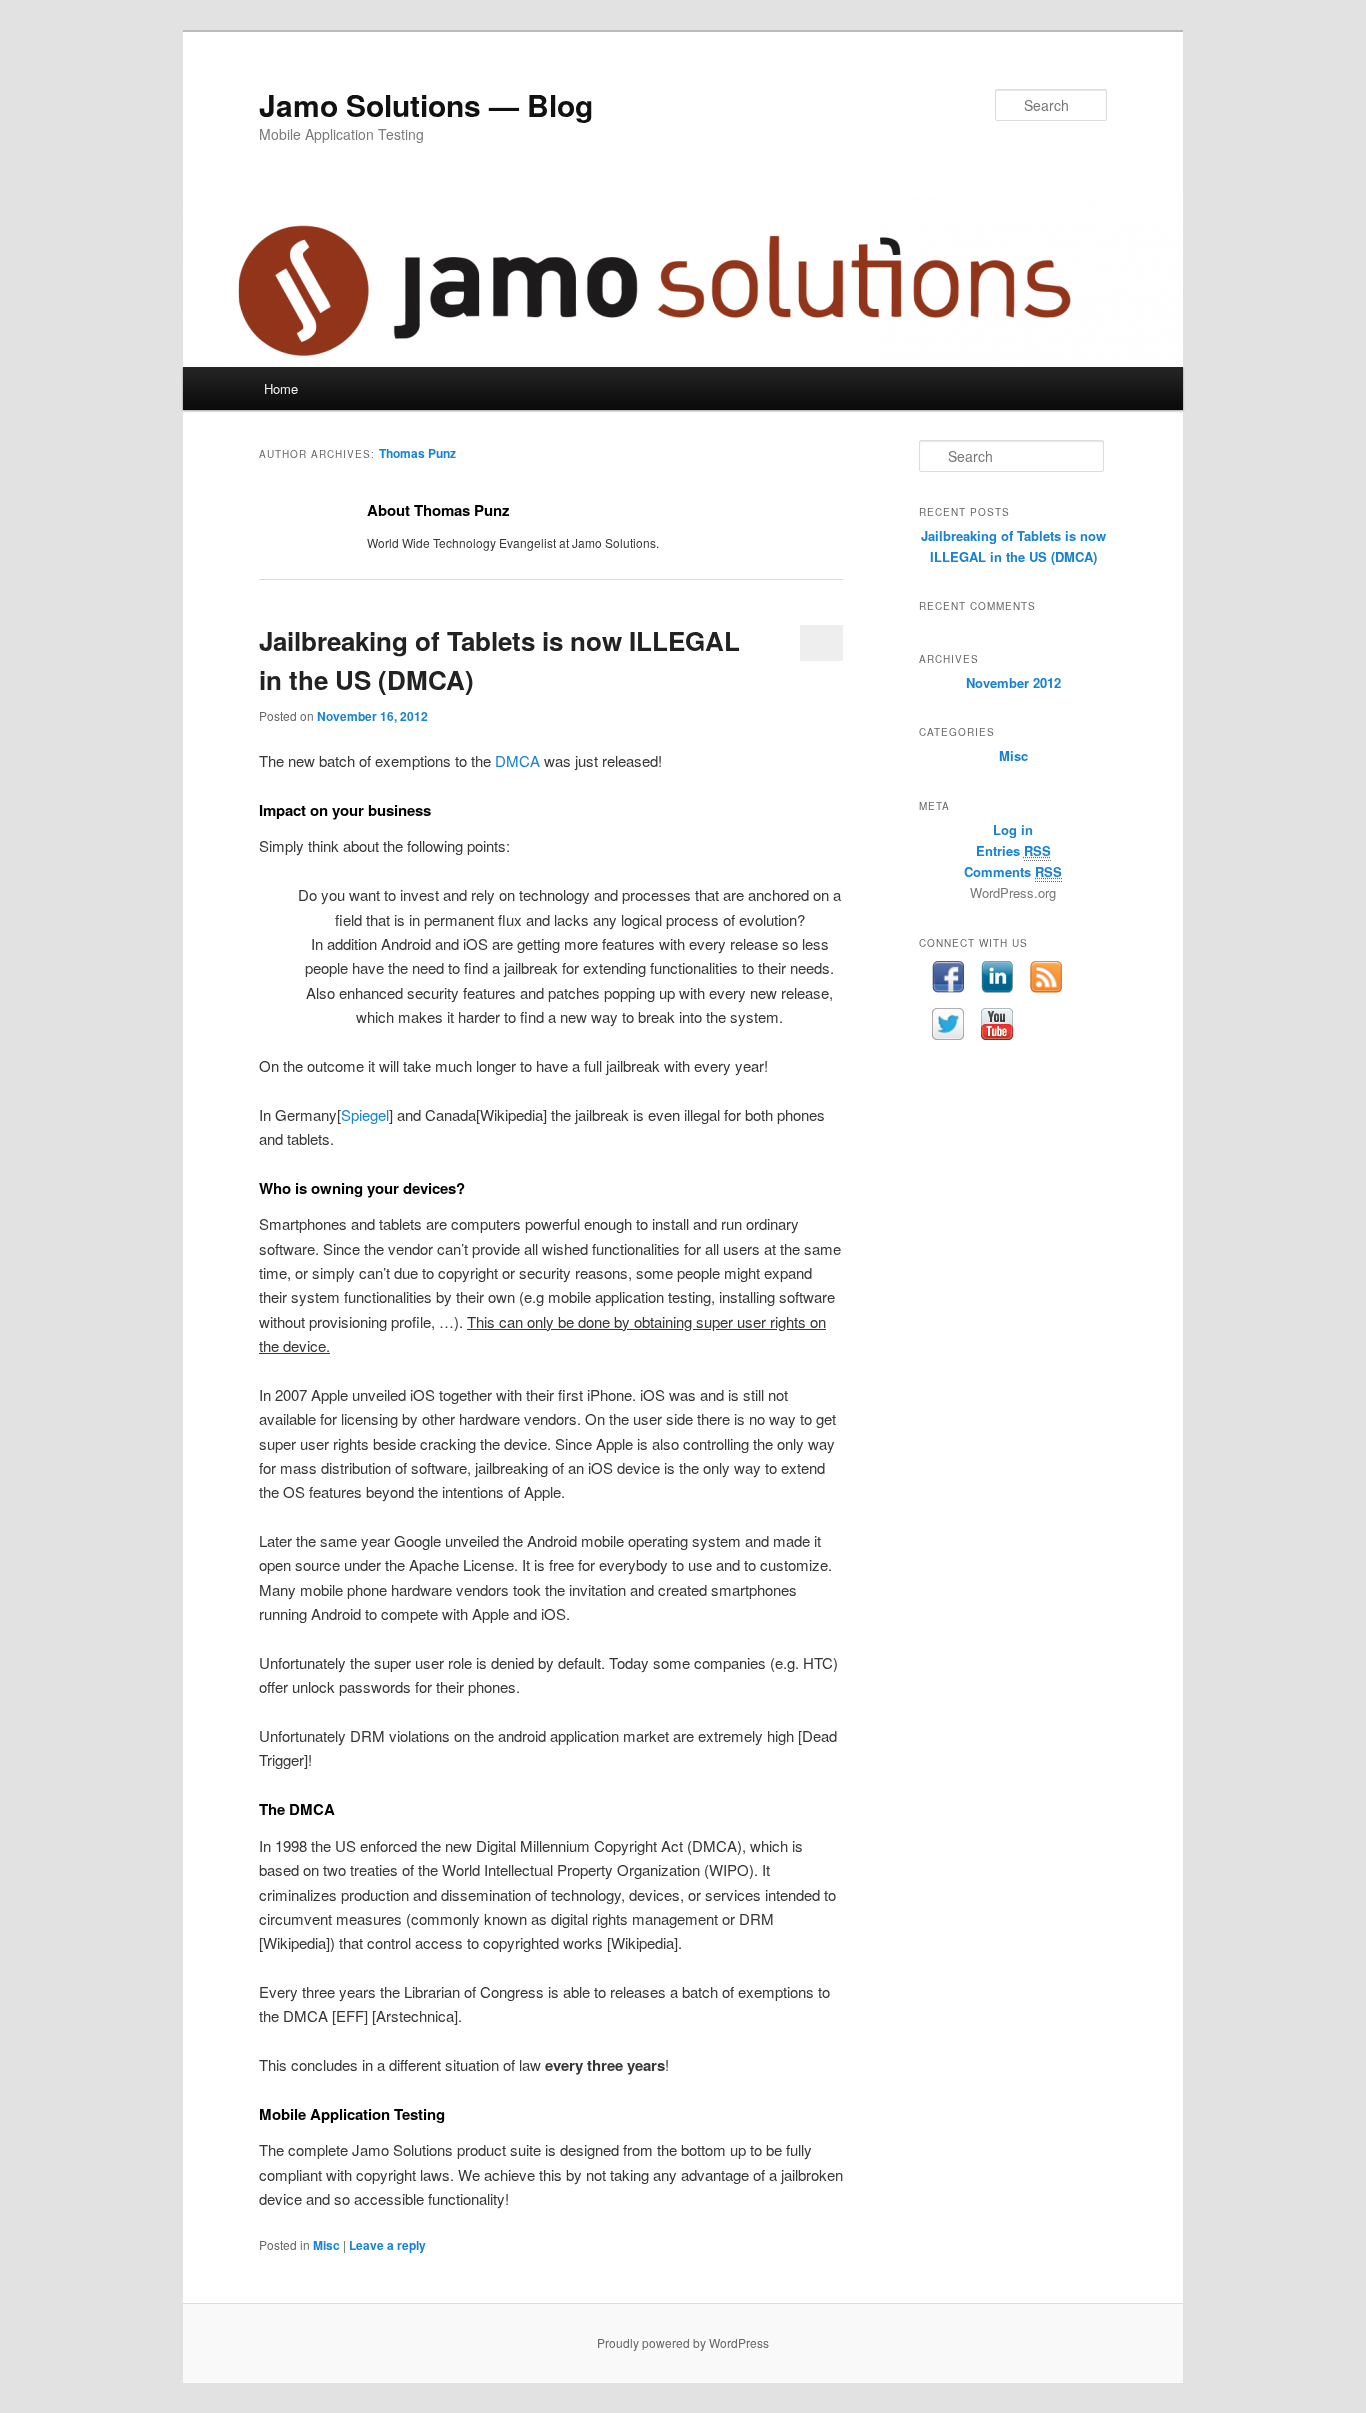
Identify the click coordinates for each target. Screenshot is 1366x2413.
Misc (326, 2245)
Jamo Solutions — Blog (426, 104)
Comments (1013, 871)
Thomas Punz (417, 453)
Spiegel (365, 1114)
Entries (1013, 850)
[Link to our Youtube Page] (997, 1027)
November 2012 (1013, 682)
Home (281, 388)
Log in (1013, 829)
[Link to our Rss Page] (1046, 980)
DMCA (517, 760)
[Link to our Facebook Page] (948, 980)
